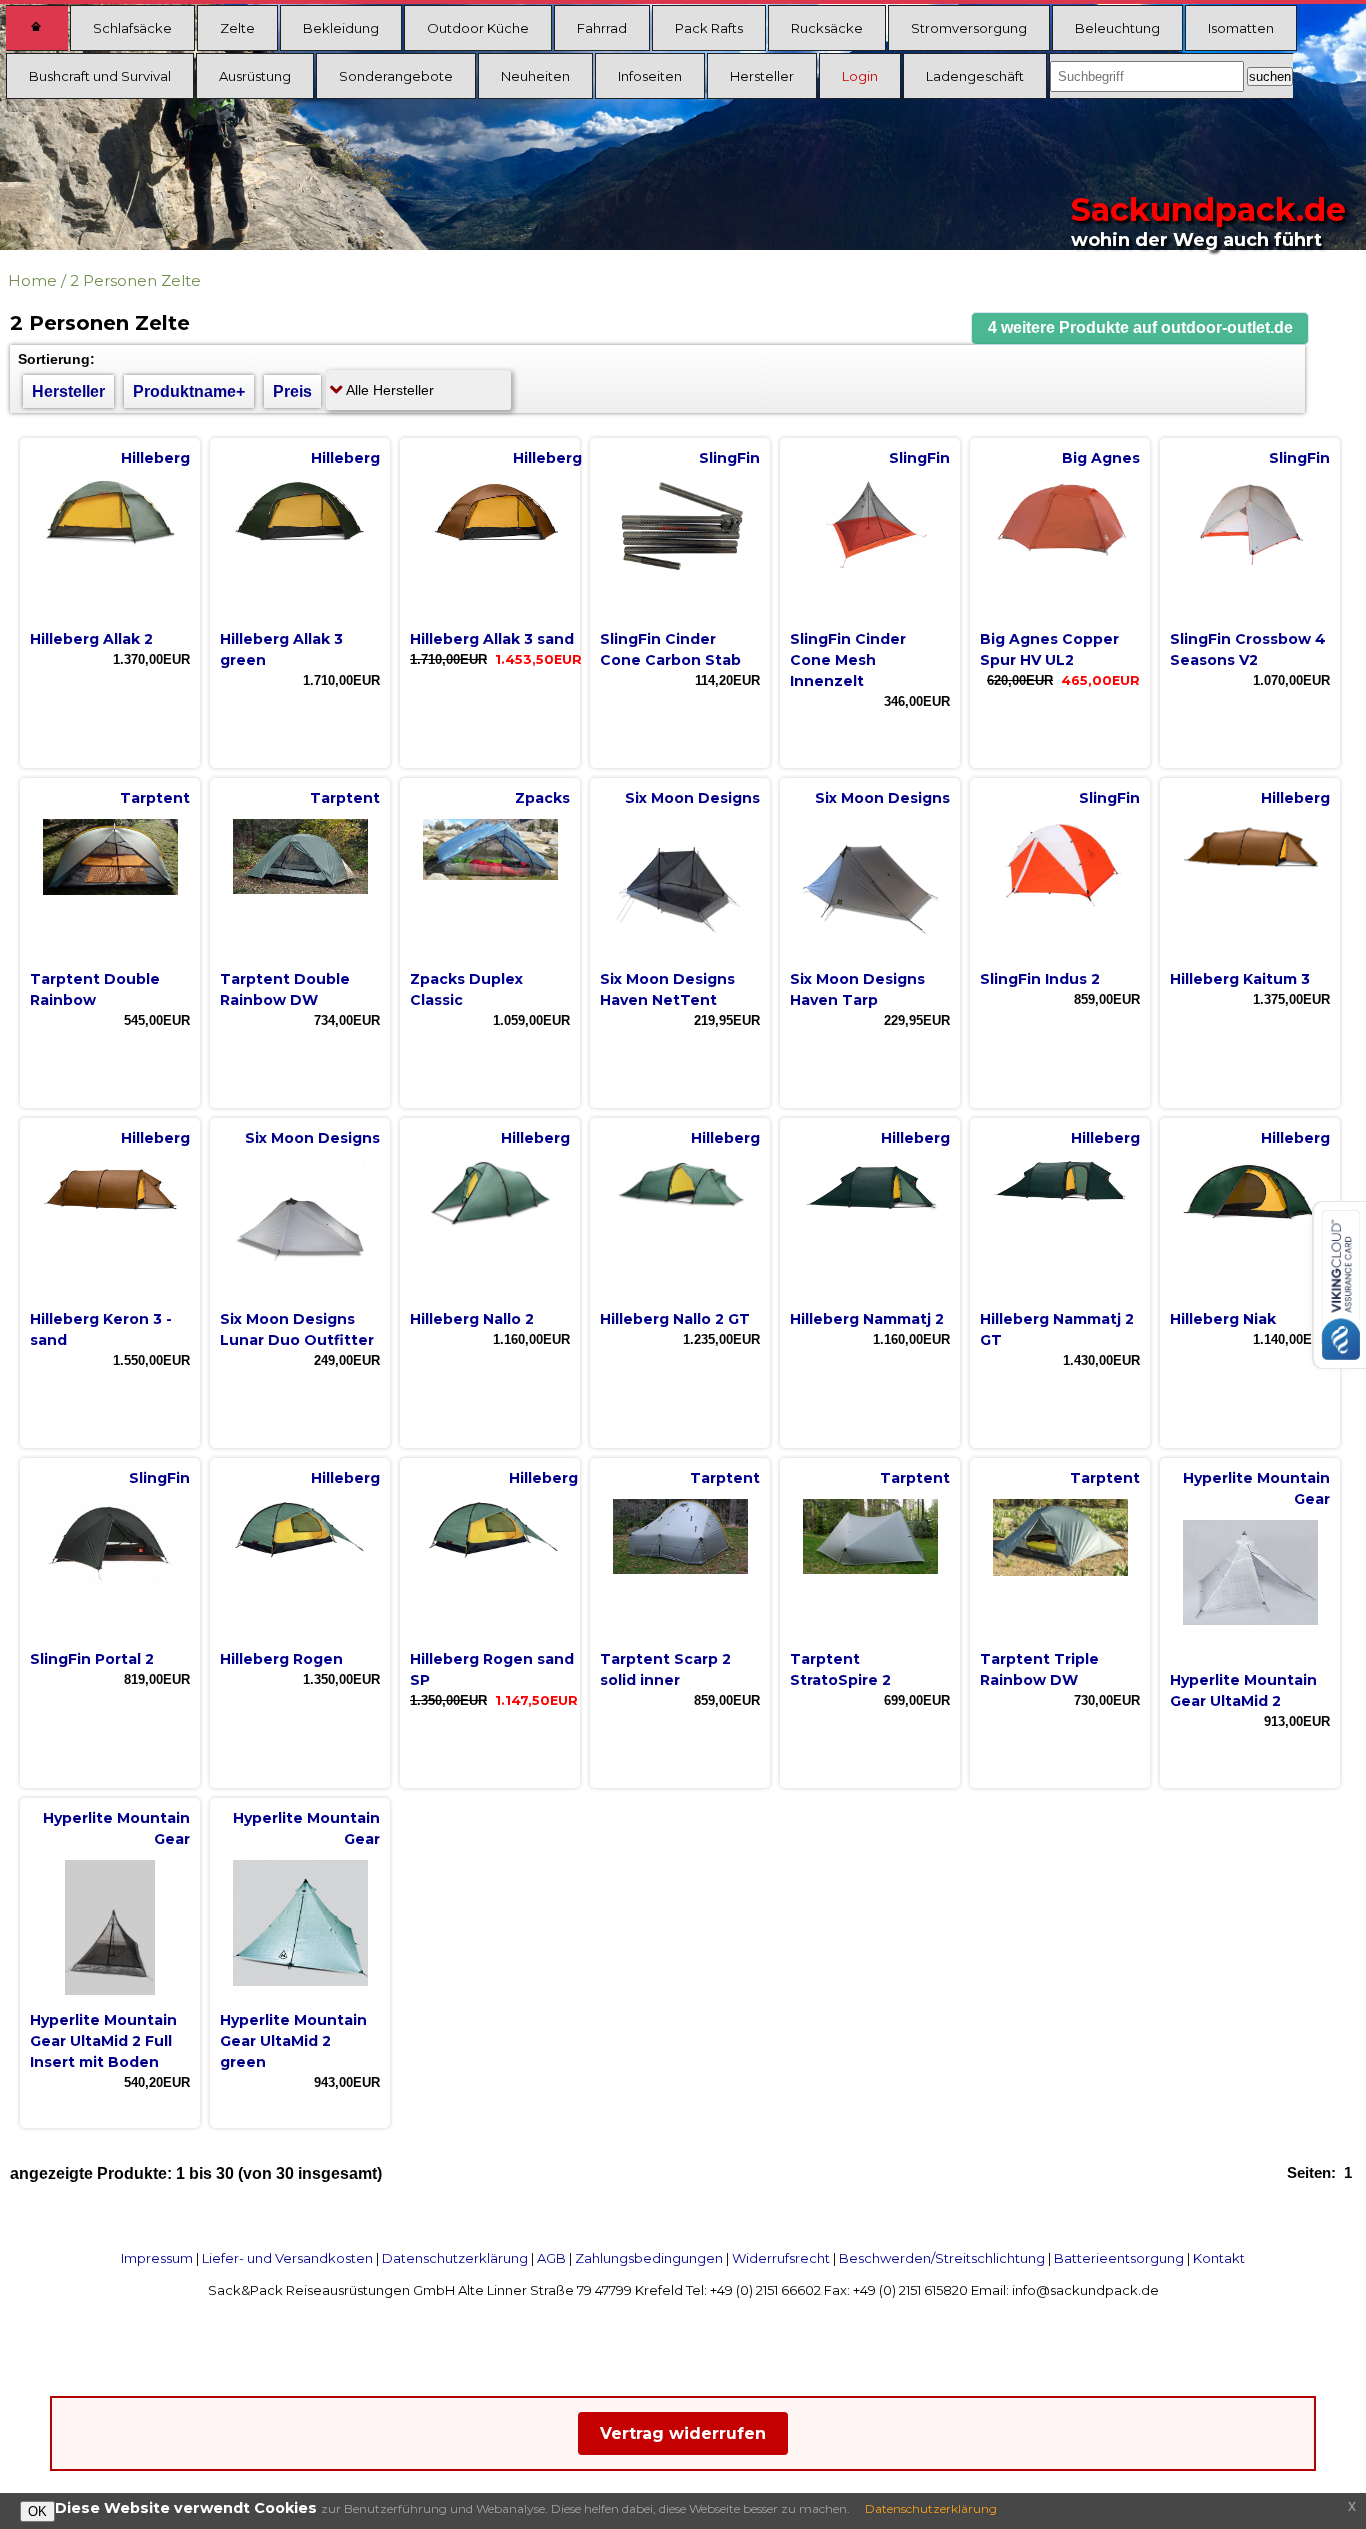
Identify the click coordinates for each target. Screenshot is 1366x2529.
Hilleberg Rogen (281, 1659)
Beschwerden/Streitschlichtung (942, 2258)
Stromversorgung (969, 28)
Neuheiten (535, 76)
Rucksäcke (827, 28)
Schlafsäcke (132, 28)
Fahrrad (602, 28)
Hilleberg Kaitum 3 (1240, 979)
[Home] (37, 28)
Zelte (237, 28)
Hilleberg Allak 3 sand (492, 639)
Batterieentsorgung (1119, 2258)
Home (32, 280)
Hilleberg (155, 458)
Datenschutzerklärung (455, 2258)
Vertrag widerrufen (683, 2433)
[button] (1140, 328)
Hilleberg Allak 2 (91, 639)
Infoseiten (650, 76)
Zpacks (542, 798)
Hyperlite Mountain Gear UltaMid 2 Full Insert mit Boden (103, 2041)
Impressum (157, 2258)
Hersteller (762, 76)
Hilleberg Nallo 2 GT (675, 1319)
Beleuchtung (1117, 28)
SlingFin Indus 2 (1040, 979)
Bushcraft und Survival (100, 76)
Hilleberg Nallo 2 (472, 1319)
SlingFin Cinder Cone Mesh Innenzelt (848, 660)
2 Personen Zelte (135, 280)
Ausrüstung (255, 76)
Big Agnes (1101, 458)
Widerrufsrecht (781, 2258)
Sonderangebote (396, 76)
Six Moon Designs (692, 798)
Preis (292, 391)
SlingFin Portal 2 (92, 1659)
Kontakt (1219, 2258)
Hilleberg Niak (1223, 1319)
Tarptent (155, 798)
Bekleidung (341, 28)
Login (860, 76)
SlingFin (729, 458)
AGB (551, 2258)
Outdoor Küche (478, 28)
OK (37, 2511)
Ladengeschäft (975, 76)
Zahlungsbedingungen (649, 2258)
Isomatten (1241, 28)
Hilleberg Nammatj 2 (867, 1319)
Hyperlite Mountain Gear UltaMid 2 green (293, 2041)
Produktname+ (189, 391)
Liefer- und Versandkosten (287, 2258)
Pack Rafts (709, 28)
